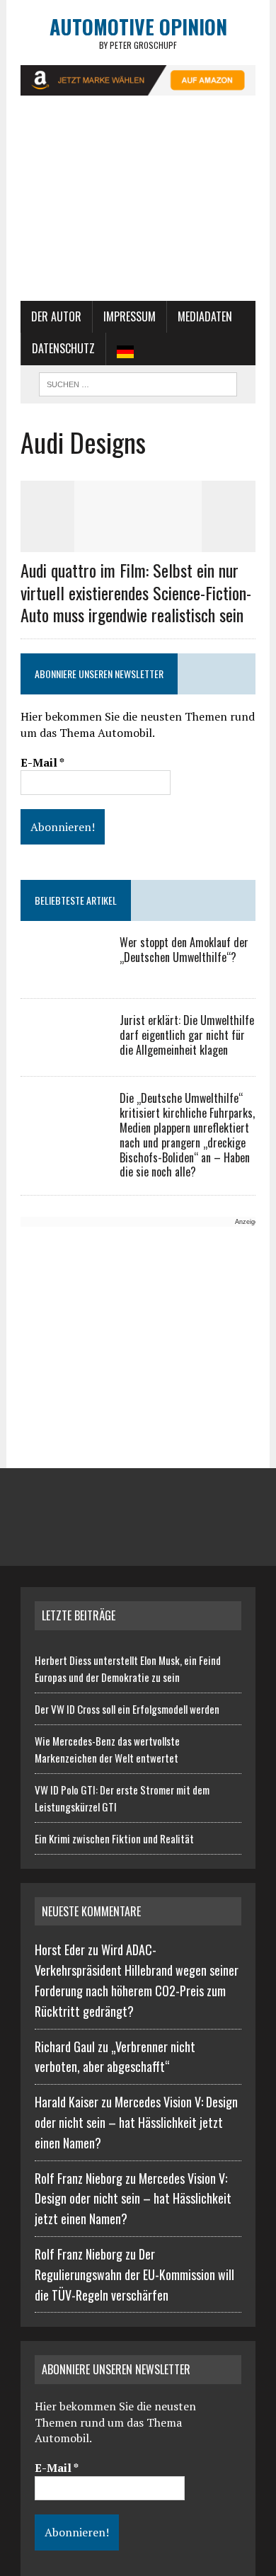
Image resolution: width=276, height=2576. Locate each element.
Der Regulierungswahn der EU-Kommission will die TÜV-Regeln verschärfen (134, 2274)
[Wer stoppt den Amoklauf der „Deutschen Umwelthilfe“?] (63, 973)
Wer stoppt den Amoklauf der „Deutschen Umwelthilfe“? (184, 950)
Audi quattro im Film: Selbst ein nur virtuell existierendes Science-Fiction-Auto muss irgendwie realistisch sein (136, 592)
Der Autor (56, 316)
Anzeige (247, 1222)
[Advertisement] (138, 205)
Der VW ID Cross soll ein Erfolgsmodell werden (127, 1709)
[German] (125, 349)
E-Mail (42, 762)
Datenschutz (63, 348)
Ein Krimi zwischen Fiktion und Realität (114, 1838)
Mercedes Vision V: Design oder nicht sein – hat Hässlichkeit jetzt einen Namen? (136, 2122)
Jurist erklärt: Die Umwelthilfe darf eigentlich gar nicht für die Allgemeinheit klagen (187, 1035)
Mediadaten (205, 316)
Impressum (130, 316)
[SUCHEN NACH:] (138, 382)
